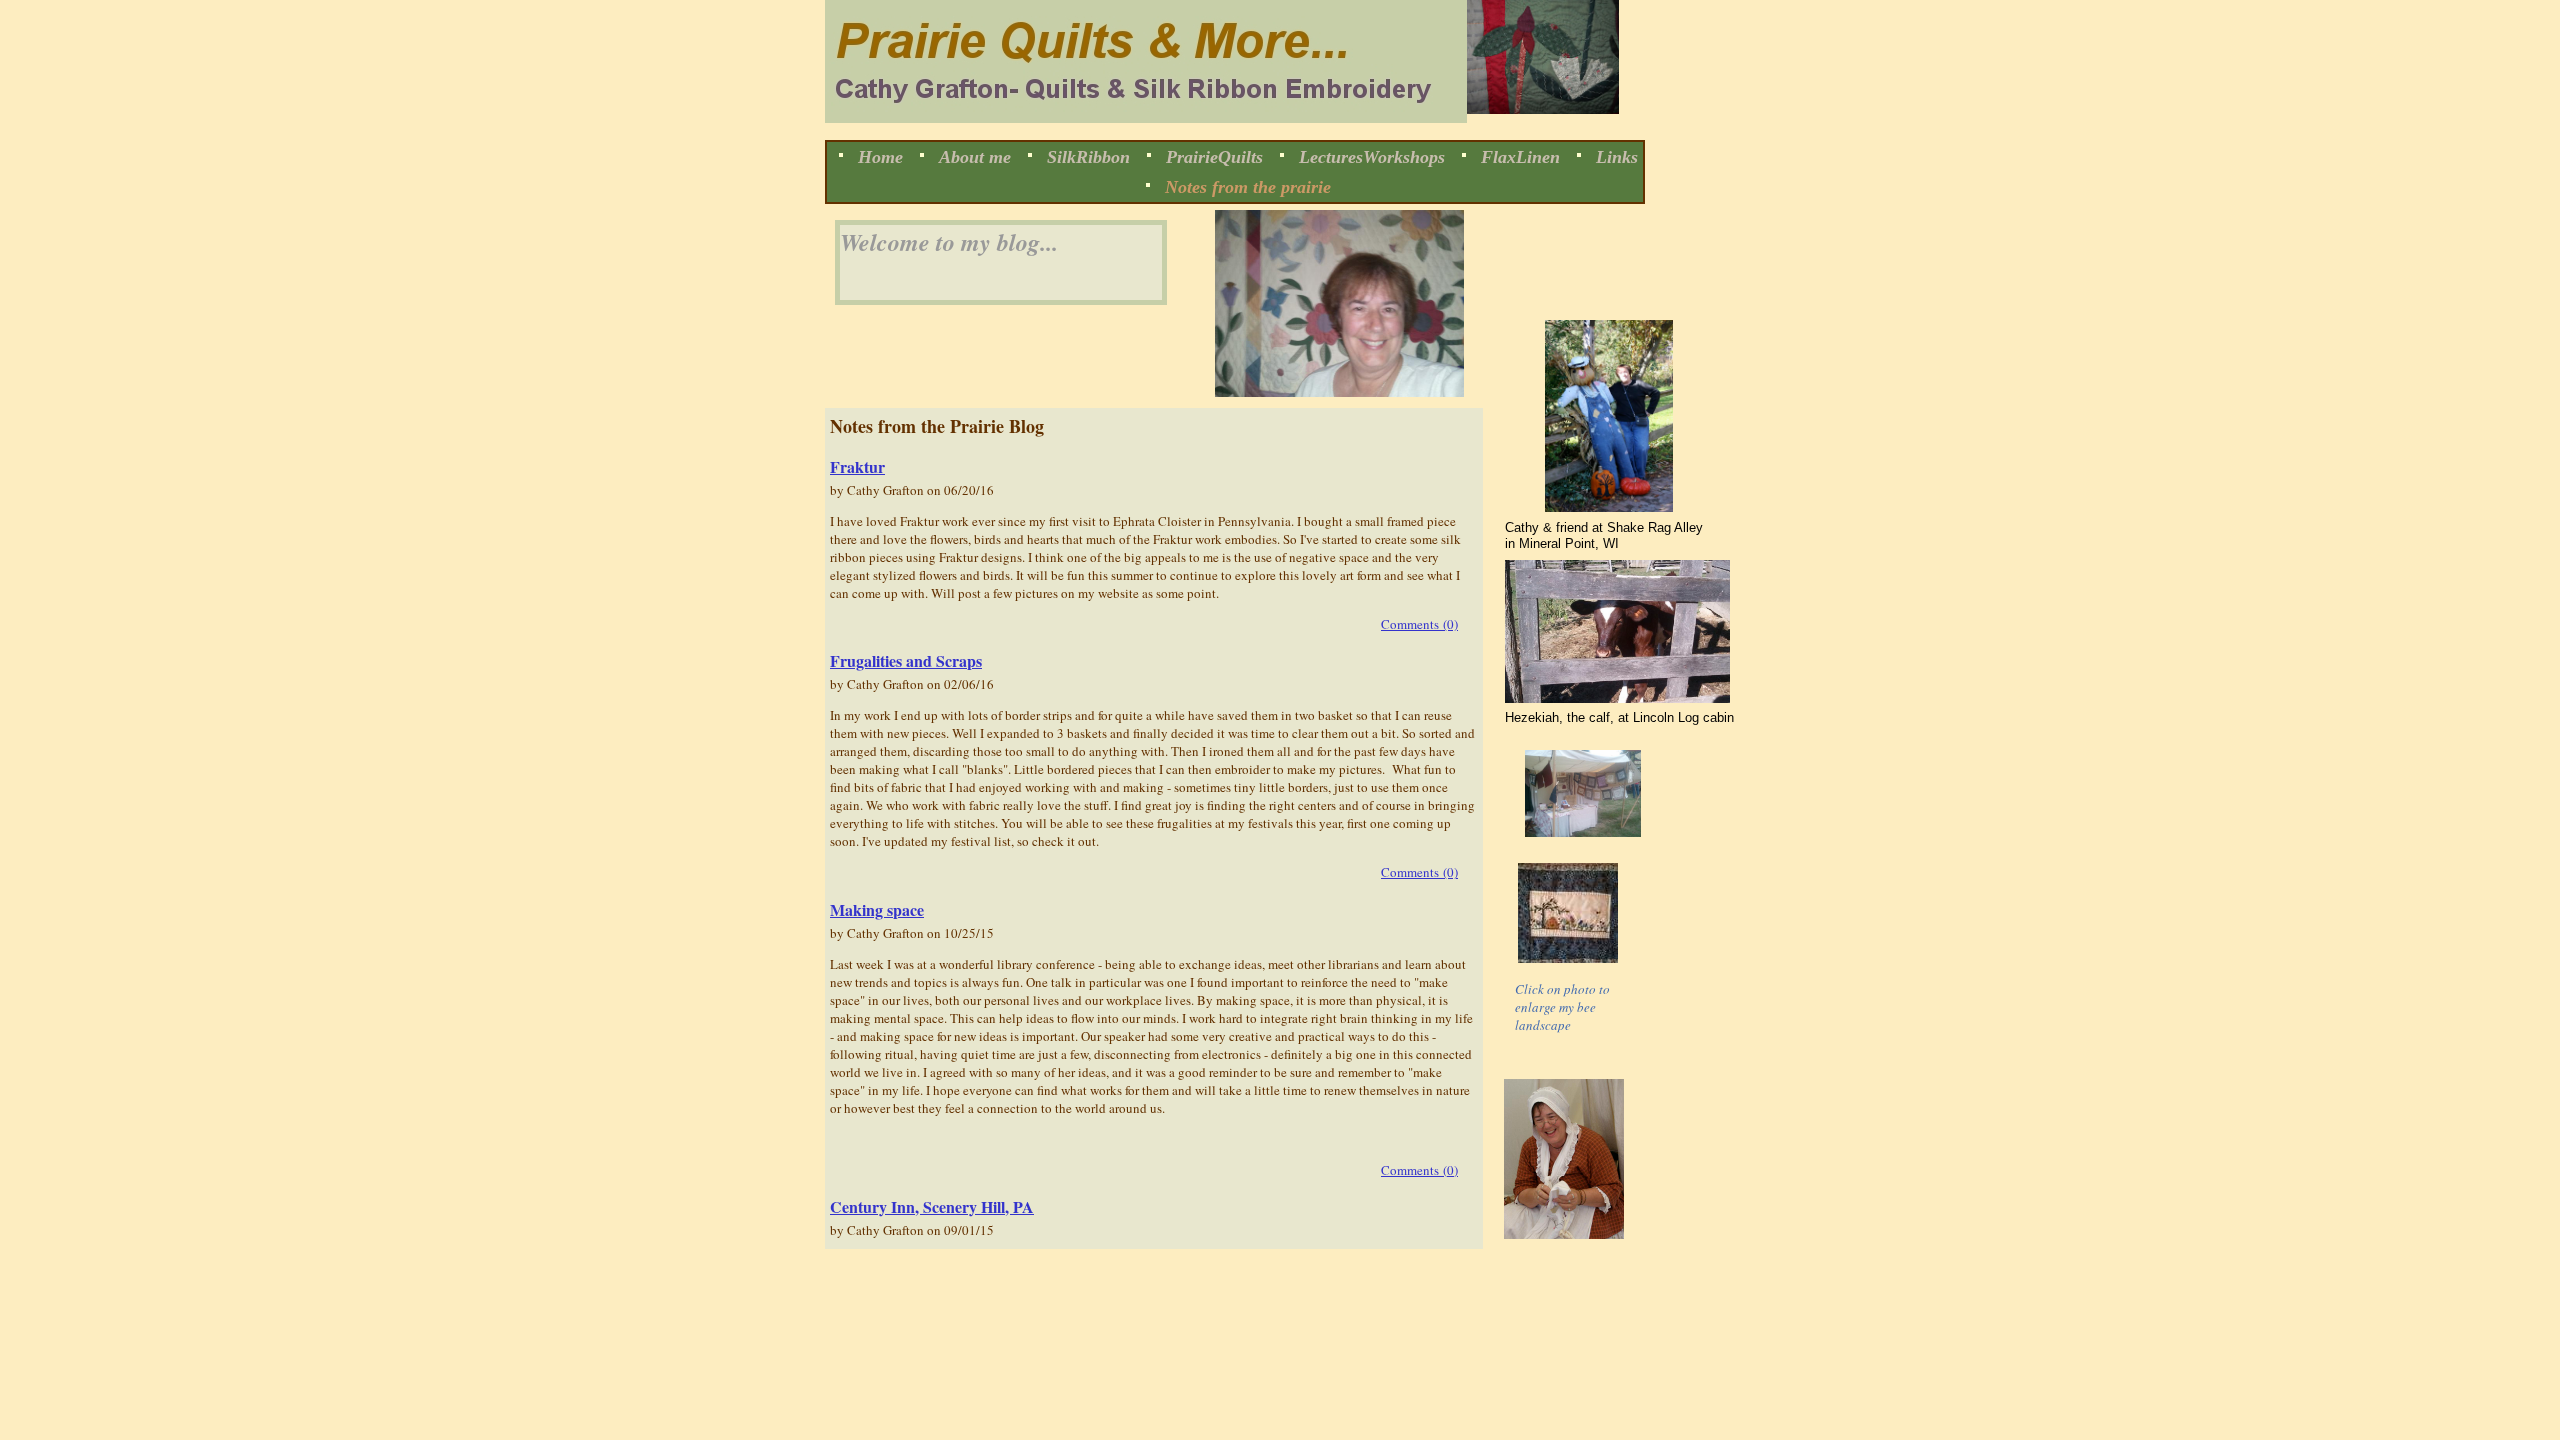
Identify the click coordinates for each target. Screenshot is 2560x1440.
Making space (877, 909)
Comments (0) (1419, 624)
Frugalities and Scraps (906, 660)
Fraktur (857, 466)
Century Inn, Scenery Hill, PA (932, 1206)
